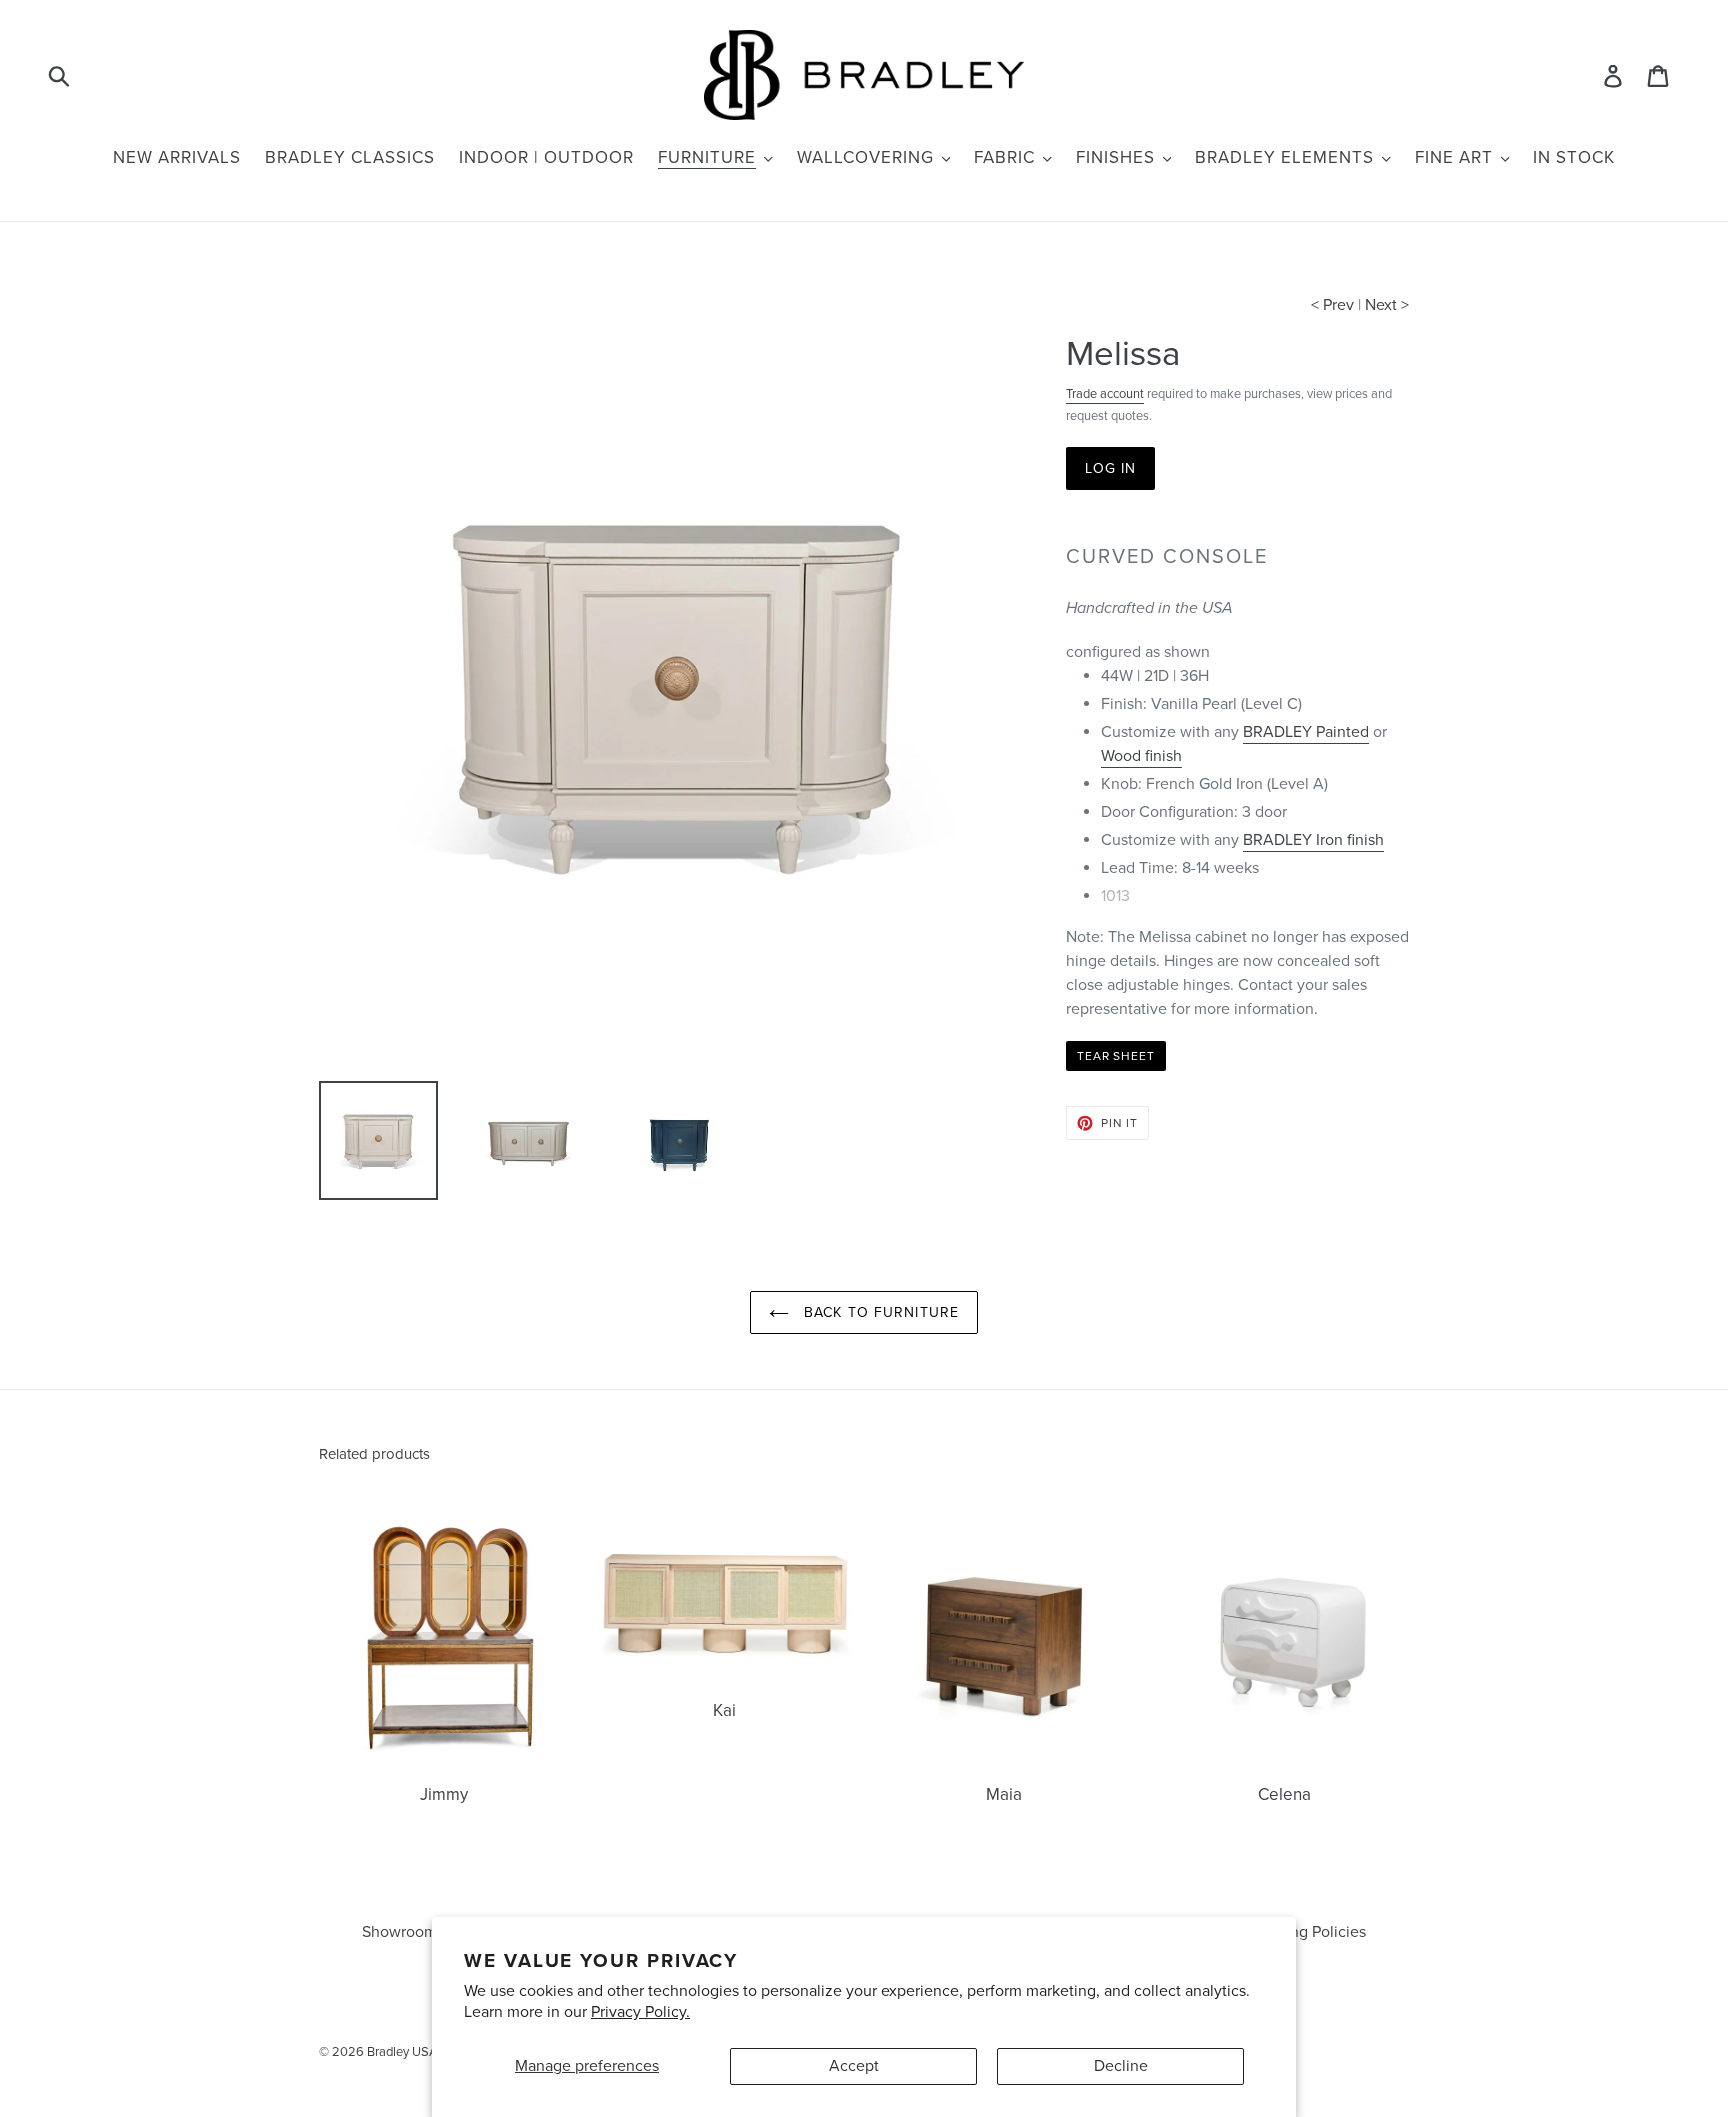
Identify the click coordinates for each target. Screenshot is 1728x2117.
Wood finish (1141, 756)
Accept (854, 2066)
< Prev (1332, 305)
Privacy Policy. (640, 2012)
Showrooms (403, 1932)
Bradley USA (402, 2052)
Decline (1121, 2066)
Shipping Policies (1306, 1932)
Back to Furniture (879, 1312)
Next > (1387, 305)
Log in (1111, 468)
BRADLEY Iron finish (1313, 840)
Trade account (1105, 394)
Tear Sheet (1116, 1056)
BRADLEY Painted (1306, 732)
